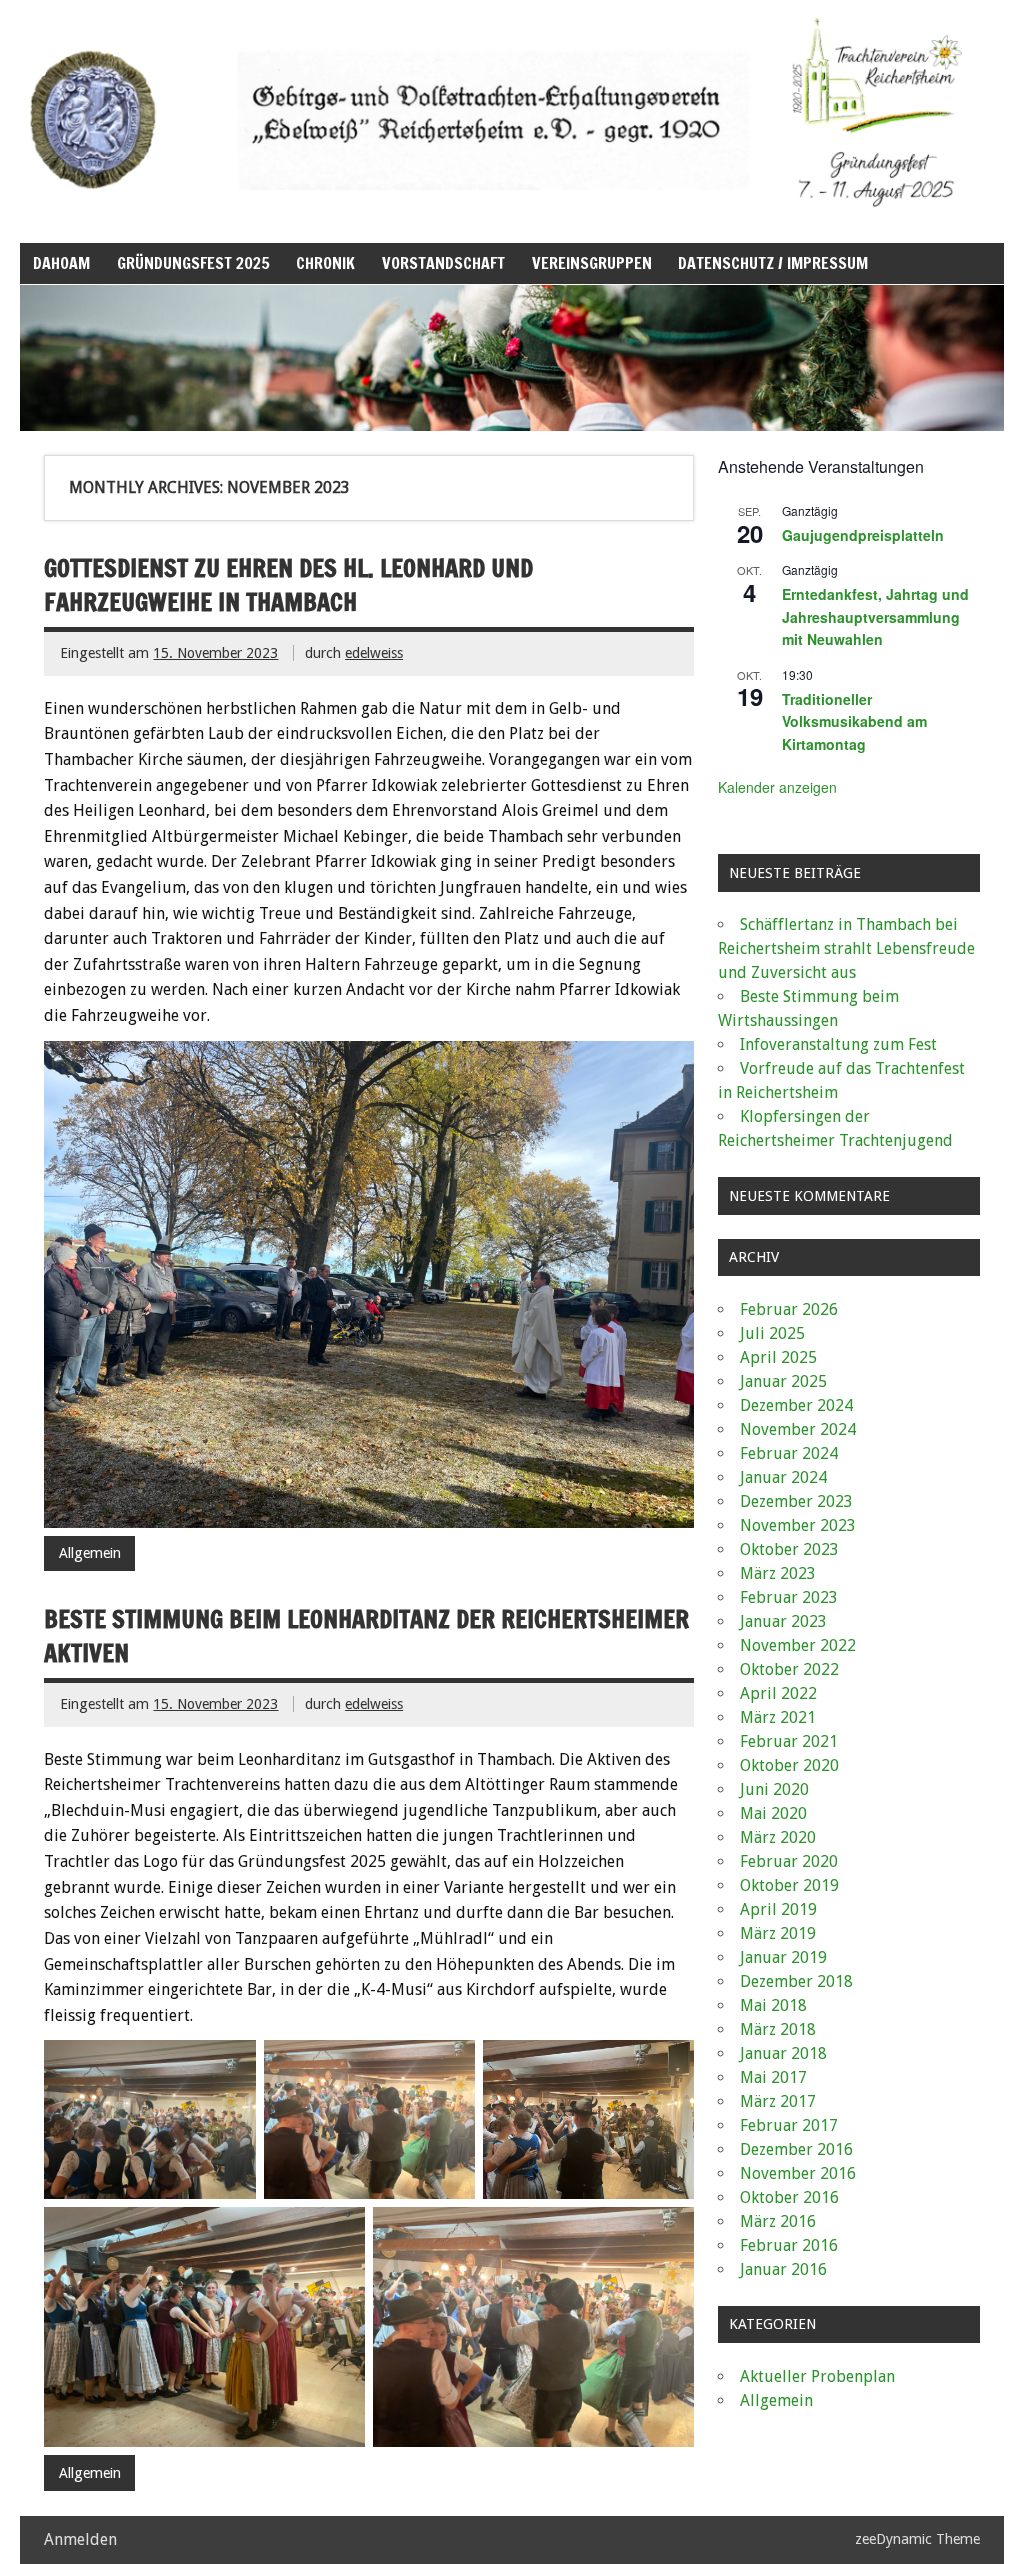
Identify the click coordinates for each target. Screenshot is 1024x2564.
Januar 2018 (783, 2053)
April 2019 (778, 1909)
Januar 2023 (783, 1621)
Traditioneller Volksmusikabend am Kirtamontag (854, 721)
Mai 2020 (773, 1813)
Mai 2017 (773, 2077)
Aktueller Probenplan (817, 2376)
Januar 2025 (783, 1381)
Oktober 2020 (789, 1765)
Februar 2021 (789, 1741)
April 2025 (778, 1357)
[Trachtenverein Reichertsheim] (511, 219)
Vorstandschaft (443, 263)
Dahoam (61, 263)
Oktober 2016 (789, 2197)
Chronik (325, 263)
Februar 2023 (789, 1597)
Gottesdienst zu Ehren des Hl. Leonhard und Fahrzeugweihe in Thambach (288, 585)
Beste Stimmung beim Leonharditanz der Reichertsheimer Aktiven (366, 1636)
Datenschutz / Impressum (773, 263)
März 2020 (778, 1837)
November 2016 (798, 2173)
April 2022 (778, 1693)
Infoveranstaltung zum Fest (838, 1044)
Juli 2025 (772, 1333)
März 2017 (778, 2101)
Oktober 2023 (789, 1549)
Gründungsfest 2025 (193, 263)
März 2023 (778, 1573)
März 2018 (778, 2029)
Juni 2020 (774, 1789)
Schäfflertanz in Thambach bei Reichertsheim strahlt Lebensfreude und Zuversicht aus (846, 948)
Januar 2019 (783, 1957)
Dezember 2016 (796, 2149)
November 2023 (798, 1525)
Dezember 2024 (796, 1405)
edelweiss (374, 653)
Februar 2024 (789, 1453)
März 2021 (778, 1717)
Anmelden (80, 2539)
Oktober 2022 (789, 1669)
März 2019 (778, 1933)
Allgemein (90, 1553)
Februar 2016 (789, 2245)
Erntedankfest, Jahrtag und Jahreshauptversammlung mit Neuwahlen (875, 616)
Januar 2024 (783, 1477)
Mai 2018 (773, 2005)
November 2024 (798, 1429)
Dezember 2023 (796, 1501)
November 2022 (798, 1645)
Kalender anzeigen (777, 787)
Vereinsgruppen (592, 263)
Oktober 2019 (789, 1885)
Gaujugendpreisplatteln (863, 535)
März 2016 (778, 2221)
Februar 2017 (789, 2125)
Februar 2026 (789, 1309)
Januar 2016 (783, 2269)
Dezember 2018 (796, 1981)
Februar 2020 (789, 1861)
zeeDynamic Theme (917, 2539)
